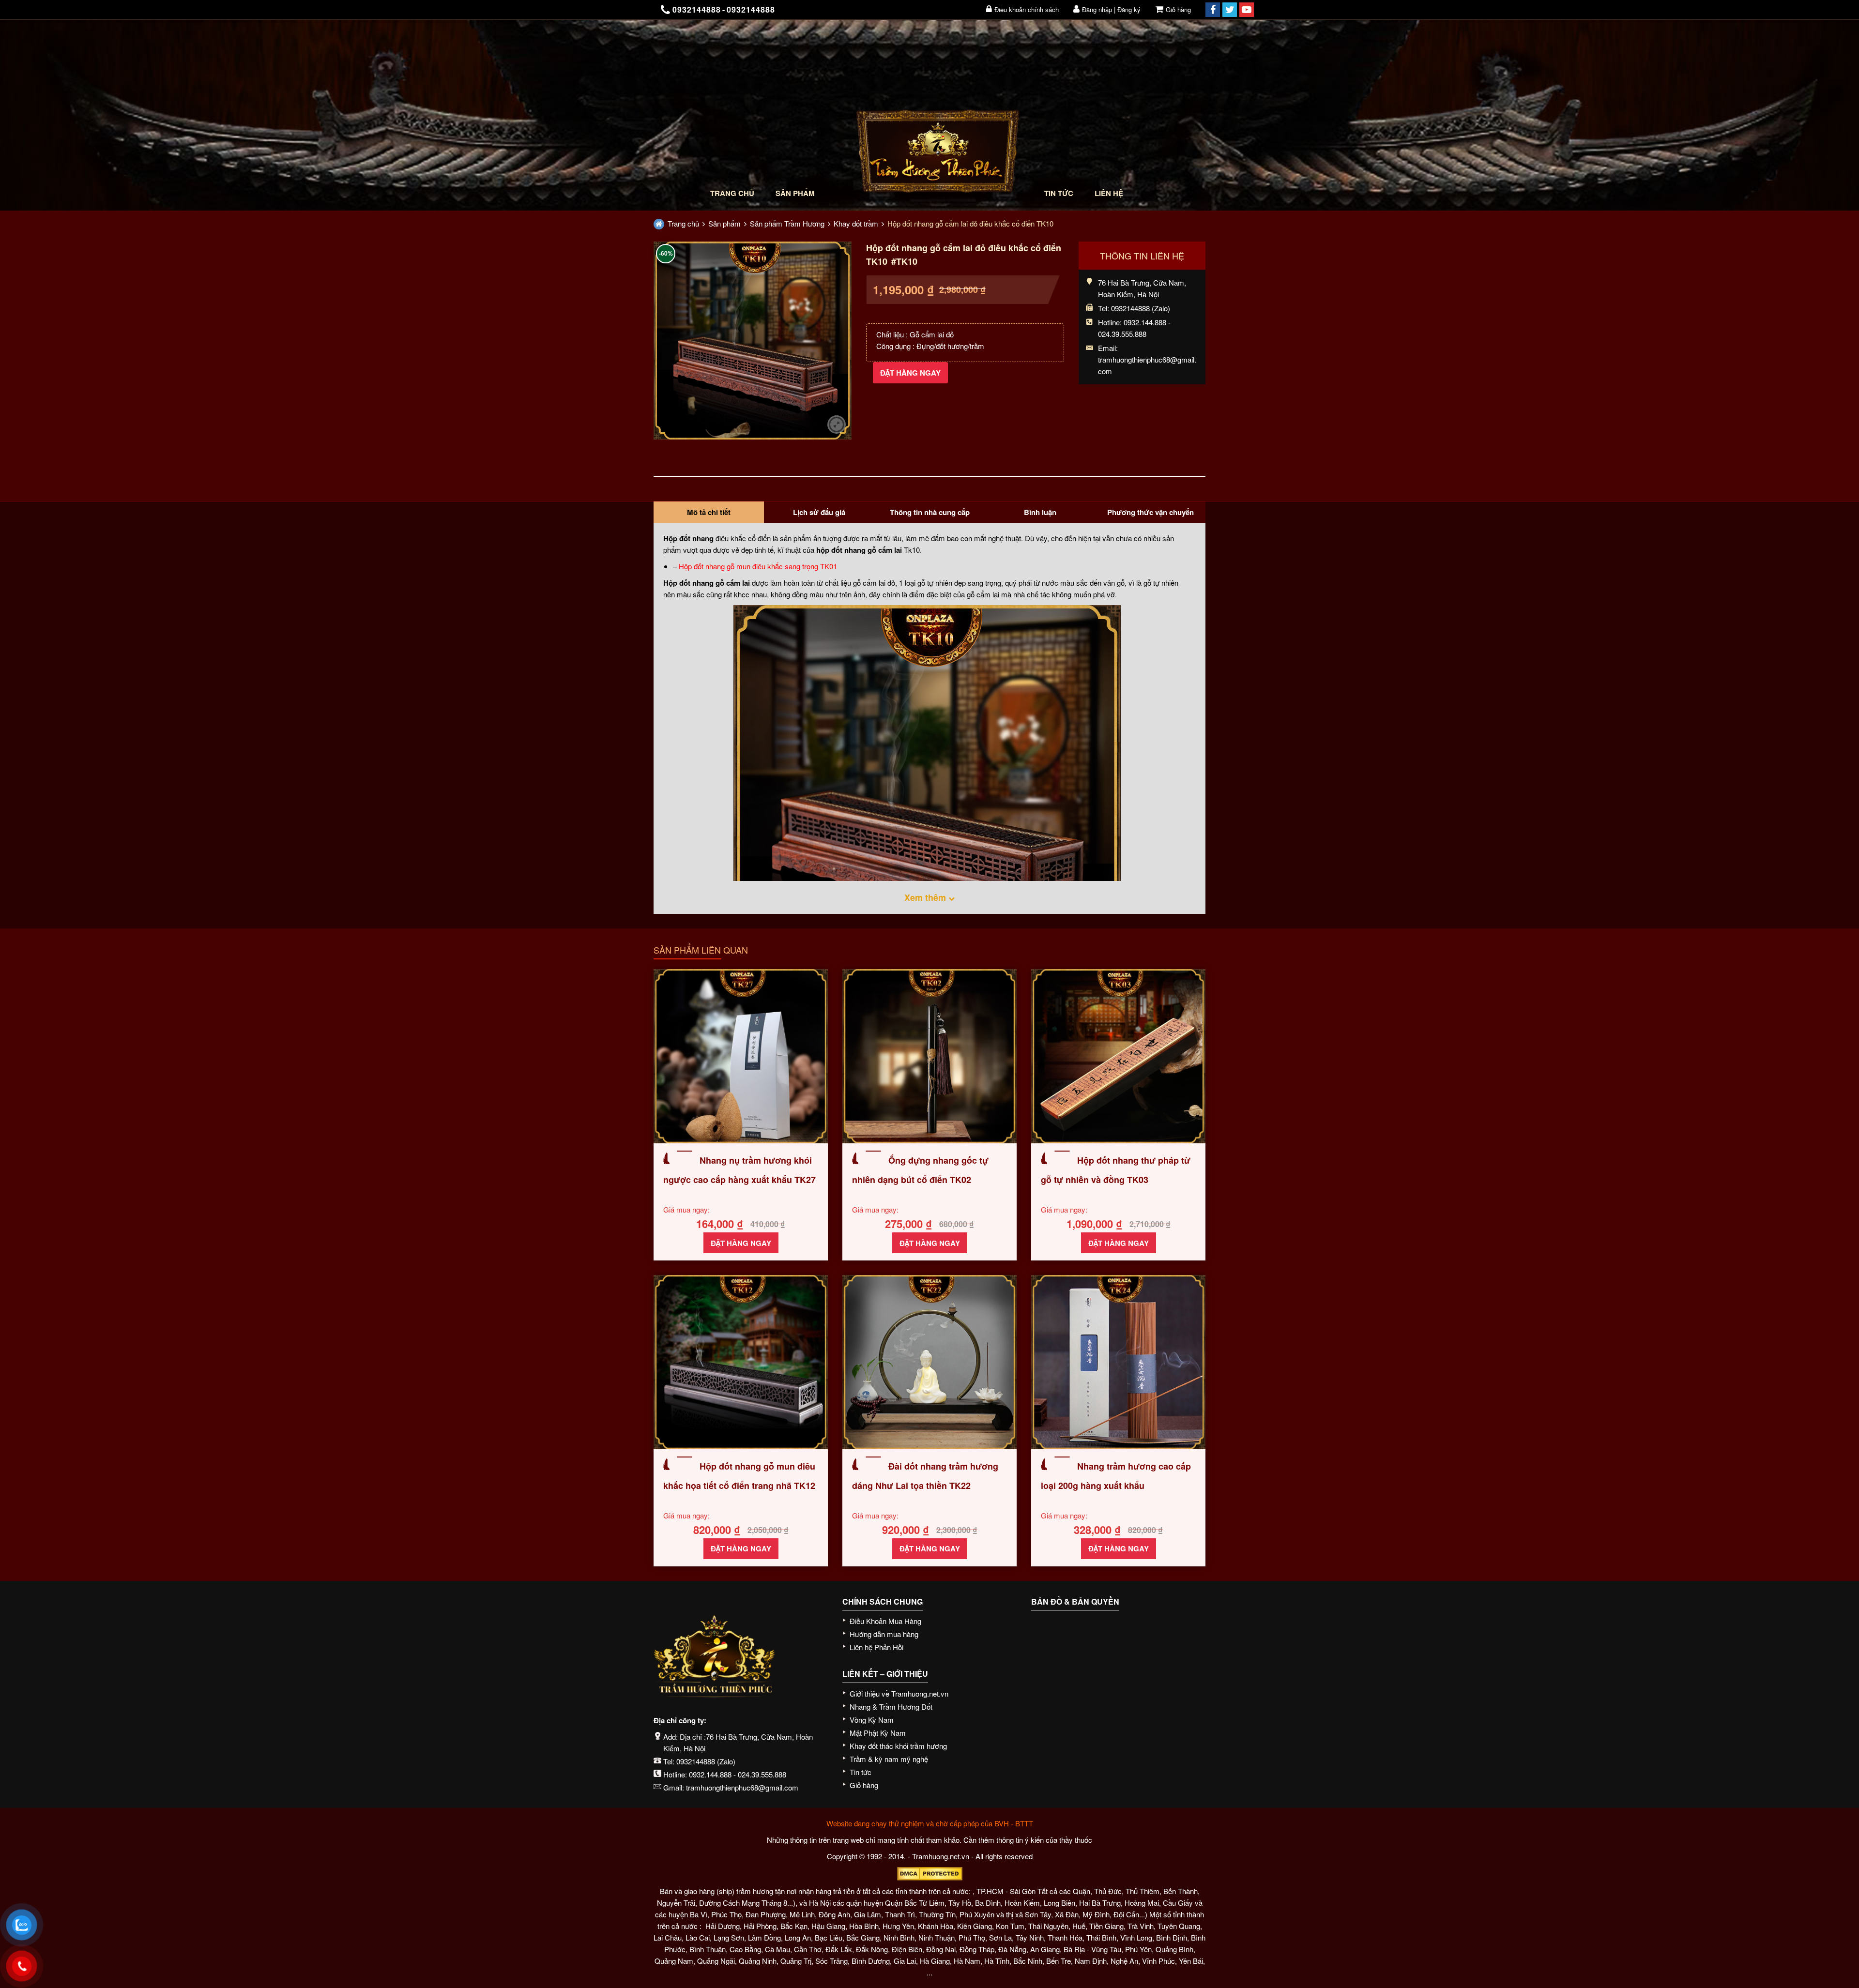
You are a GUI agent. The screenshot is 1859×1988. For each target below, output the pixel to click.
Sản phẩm (795, 193)
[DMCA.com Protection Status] (929, 1874)
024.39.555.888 (762, 1774)
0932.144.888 (710, 1774)
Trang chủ (732, 193)
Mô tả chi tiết (709, 512)
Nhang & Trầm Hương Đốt (891, 1707)
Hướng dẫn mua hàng (884, 1634)
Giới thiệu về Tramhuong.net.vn (899, 1693)
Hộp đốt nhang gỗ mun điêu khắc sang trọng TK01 (758, 566)
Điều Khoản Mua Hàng (885, 1621)
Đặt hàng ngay (910, 373)
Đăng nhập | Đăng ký (1111, 9)
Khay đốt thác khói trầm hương (898, 1746)
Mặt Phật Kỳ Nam (878, 1733)
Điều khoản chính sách (1027, 9)
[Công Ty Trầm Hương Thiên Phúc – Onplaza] (938, 154)
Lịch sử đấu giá (819, 512)
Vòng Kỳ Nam (872, 1720)
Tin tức (1059, 193)
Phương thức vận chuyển (1150, 512)
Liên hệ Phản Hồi (876, 1647)
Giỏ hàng (1178, 9)
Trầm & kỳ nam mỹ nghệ (889, 1759)
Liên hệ (1109, 193)
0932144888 (696, 1761)
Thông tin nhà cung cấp (930, 512)
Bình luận (1040, 512)
